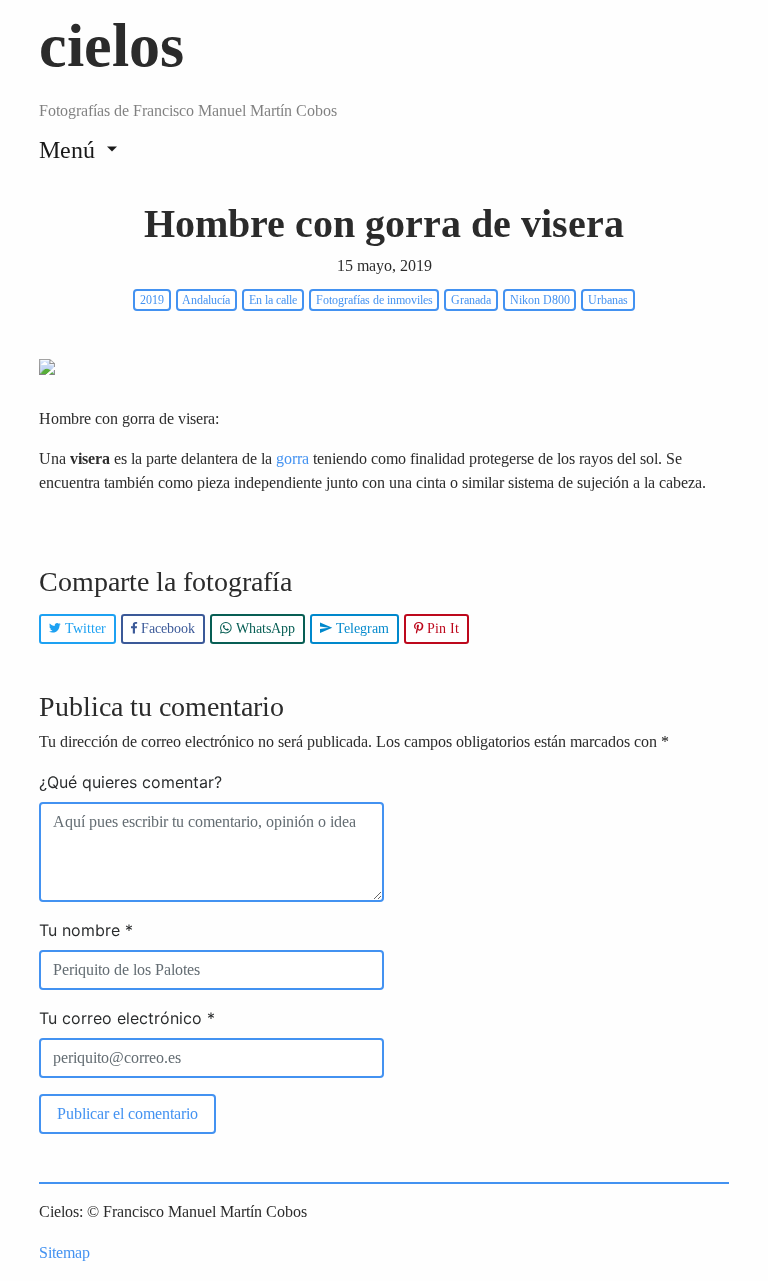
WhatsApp (263, 628)
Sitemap (64, 1252)
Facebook (166, 628)
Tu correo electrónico (127, 1018)
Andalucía (206, 300)
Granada (471, 300)
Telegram (360, 628)
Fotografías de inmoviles (374, 300)
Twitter (83, 628)
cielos (111, 45)
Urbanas (608, 300)
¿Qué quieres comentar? (130, 782)
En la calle (273, 300)
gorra (292, 458)
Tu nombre (86, 930)
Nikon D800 (540, 300)
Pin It (441, 628)
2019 (152, 300)
